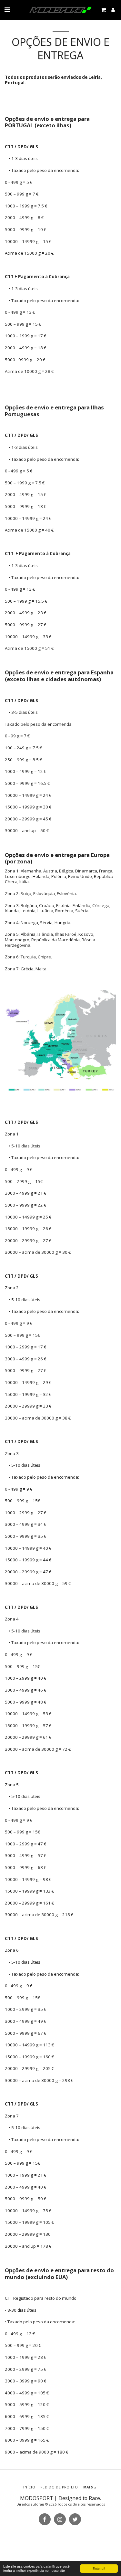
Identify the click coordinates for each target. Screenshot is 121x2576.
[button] (7, 10)
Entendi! (99, 2568)
